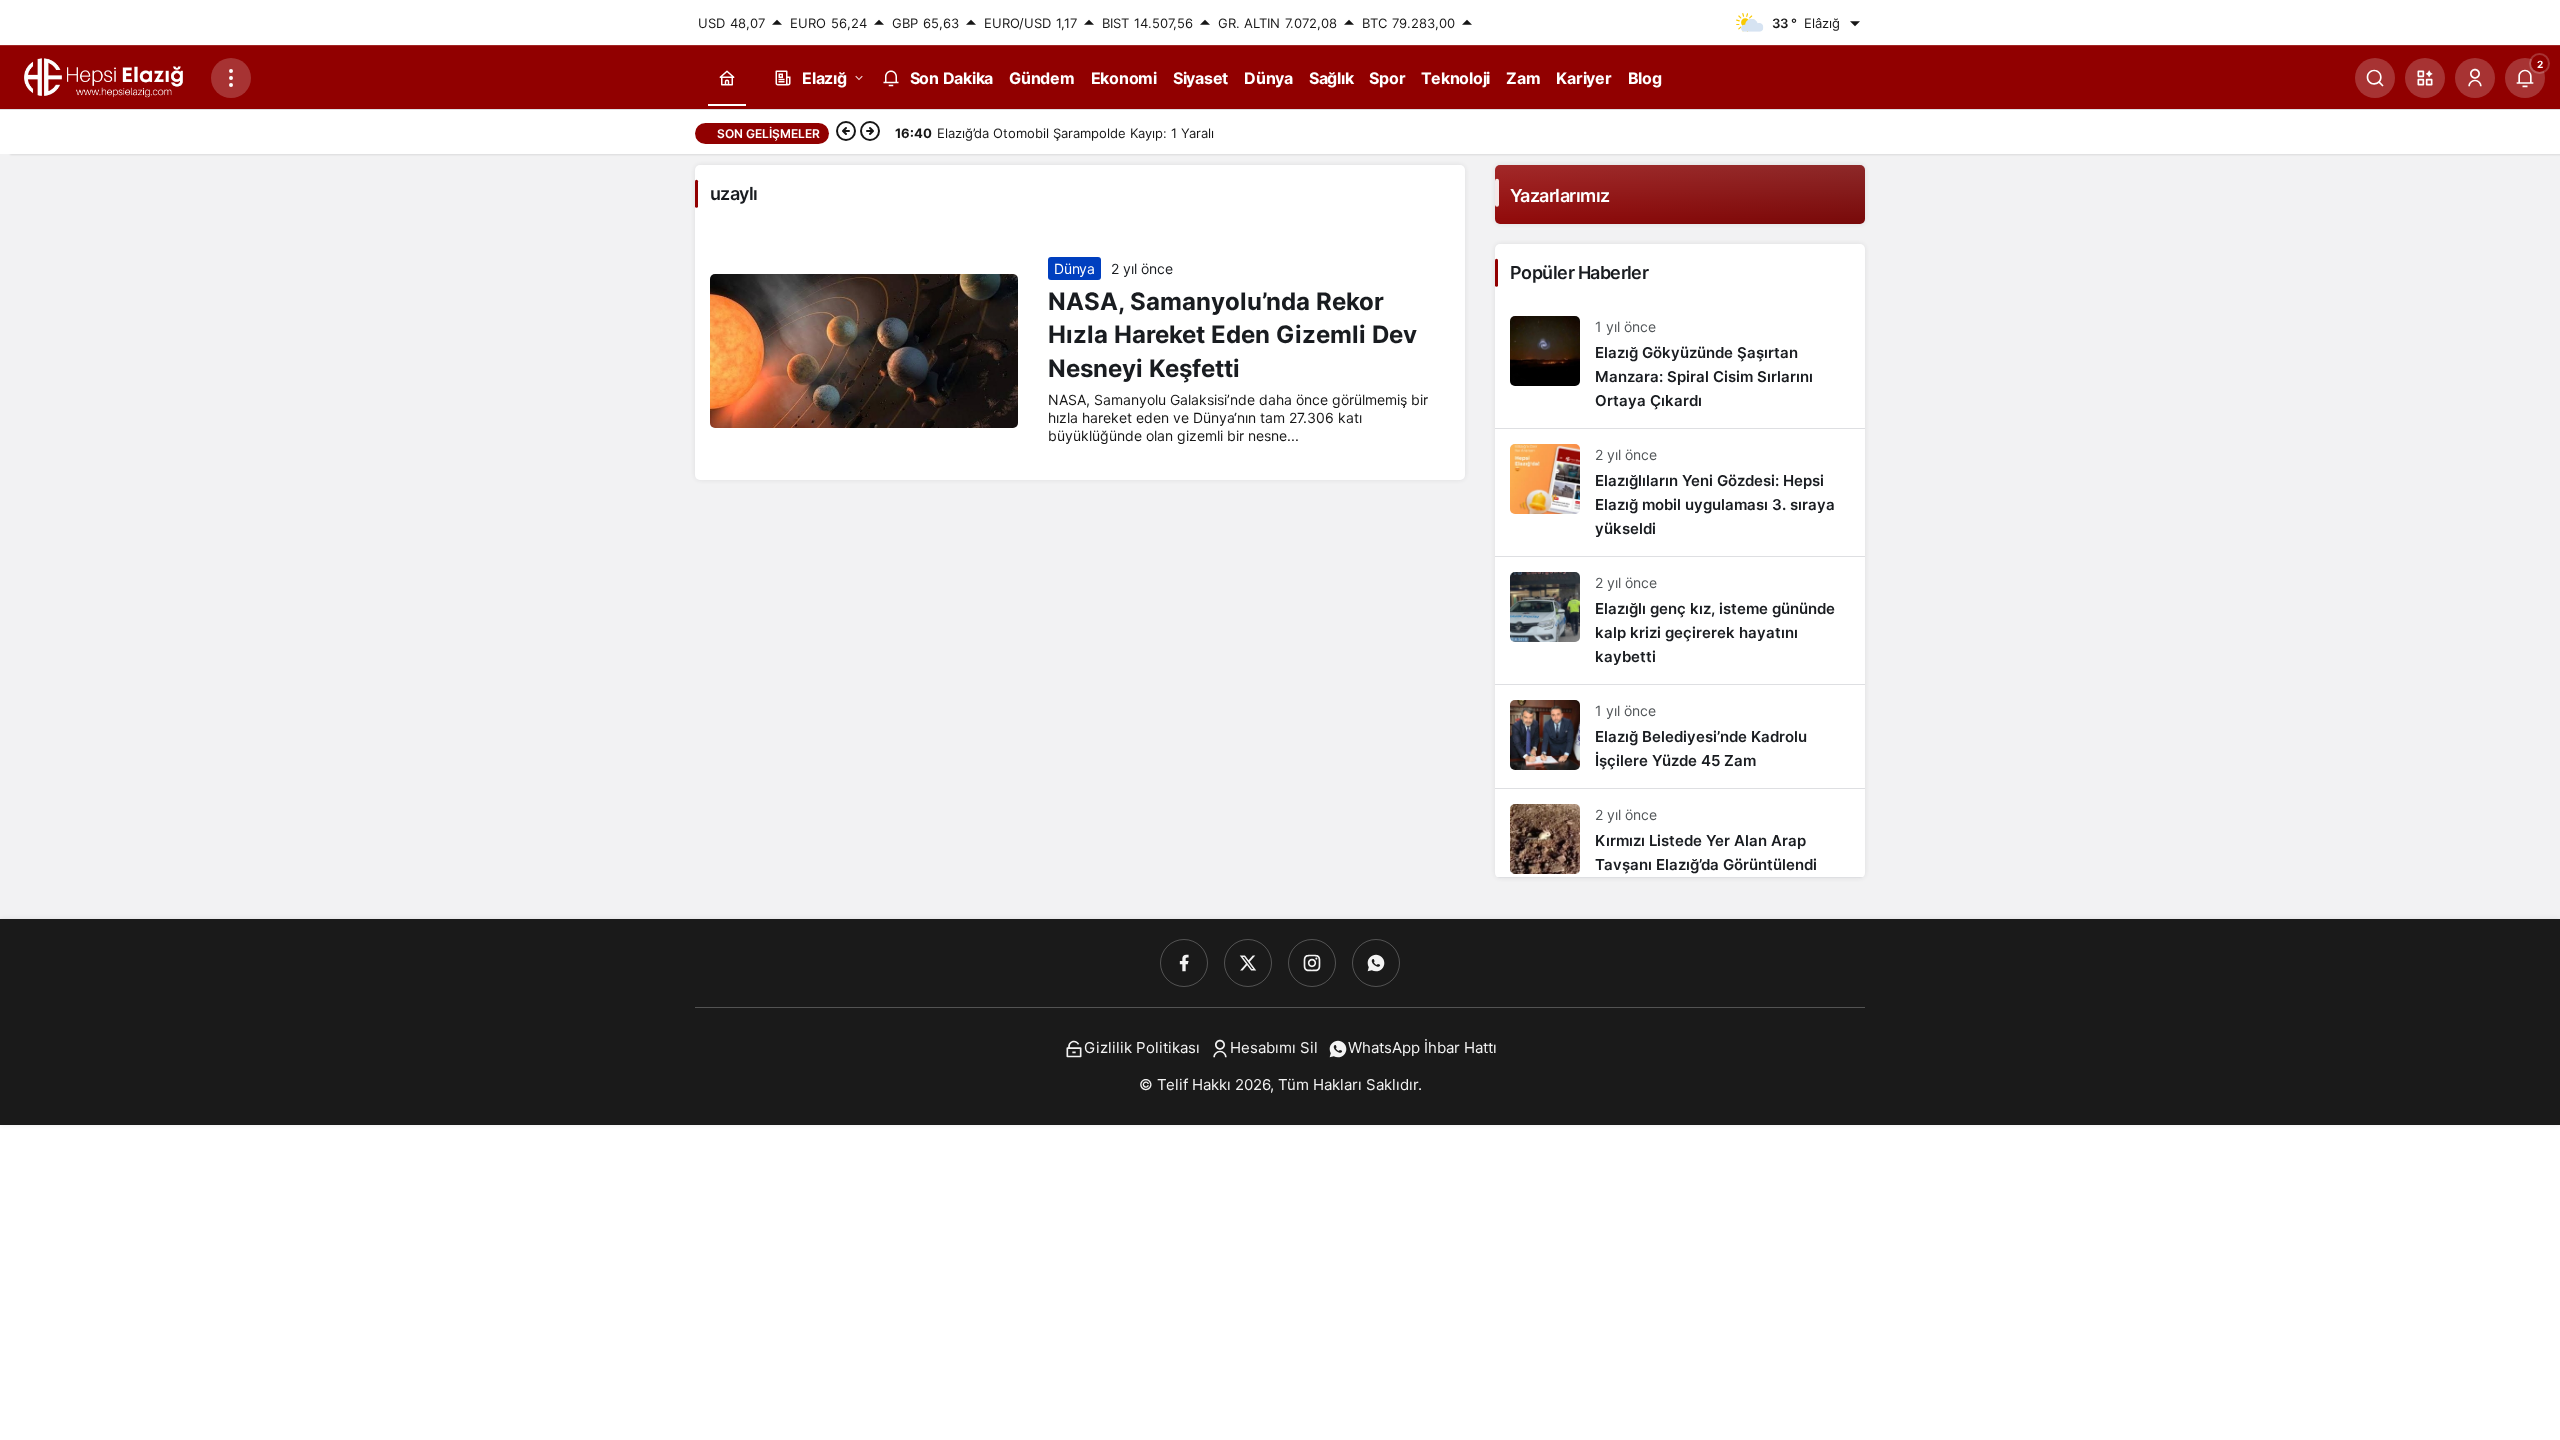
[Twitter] (1248, 963)
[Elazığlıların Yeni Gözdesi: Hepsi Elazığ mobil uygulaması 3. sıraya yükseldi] (1680, 492)
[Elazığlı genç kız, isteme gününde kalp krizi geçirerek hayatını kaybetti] (1680, 620)
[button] (2425, 78)
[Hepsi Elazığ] (105, 76)
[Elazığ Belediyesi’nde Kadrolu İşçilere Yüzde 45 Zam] (1680, 736)
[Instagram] (1312, 963)
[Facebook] (1184, 963)
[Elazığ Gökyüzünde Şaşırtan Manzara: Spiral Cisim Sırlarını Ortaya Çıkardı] (1680, 364)
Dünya (1074, 268)
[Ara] (2375, 78)
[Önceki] (846, 133)
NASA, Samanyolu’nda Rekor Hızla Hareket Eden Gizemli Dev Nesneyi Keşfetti (1232, 335)
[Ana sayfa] (727, 78)
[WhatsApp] (1376, 963)
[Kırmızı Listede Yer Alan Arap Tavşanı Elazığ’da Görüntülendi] (1680, 833)
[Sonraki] (870, 133)
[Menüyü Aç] (231, 78)
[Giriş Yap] (2475, 78)
